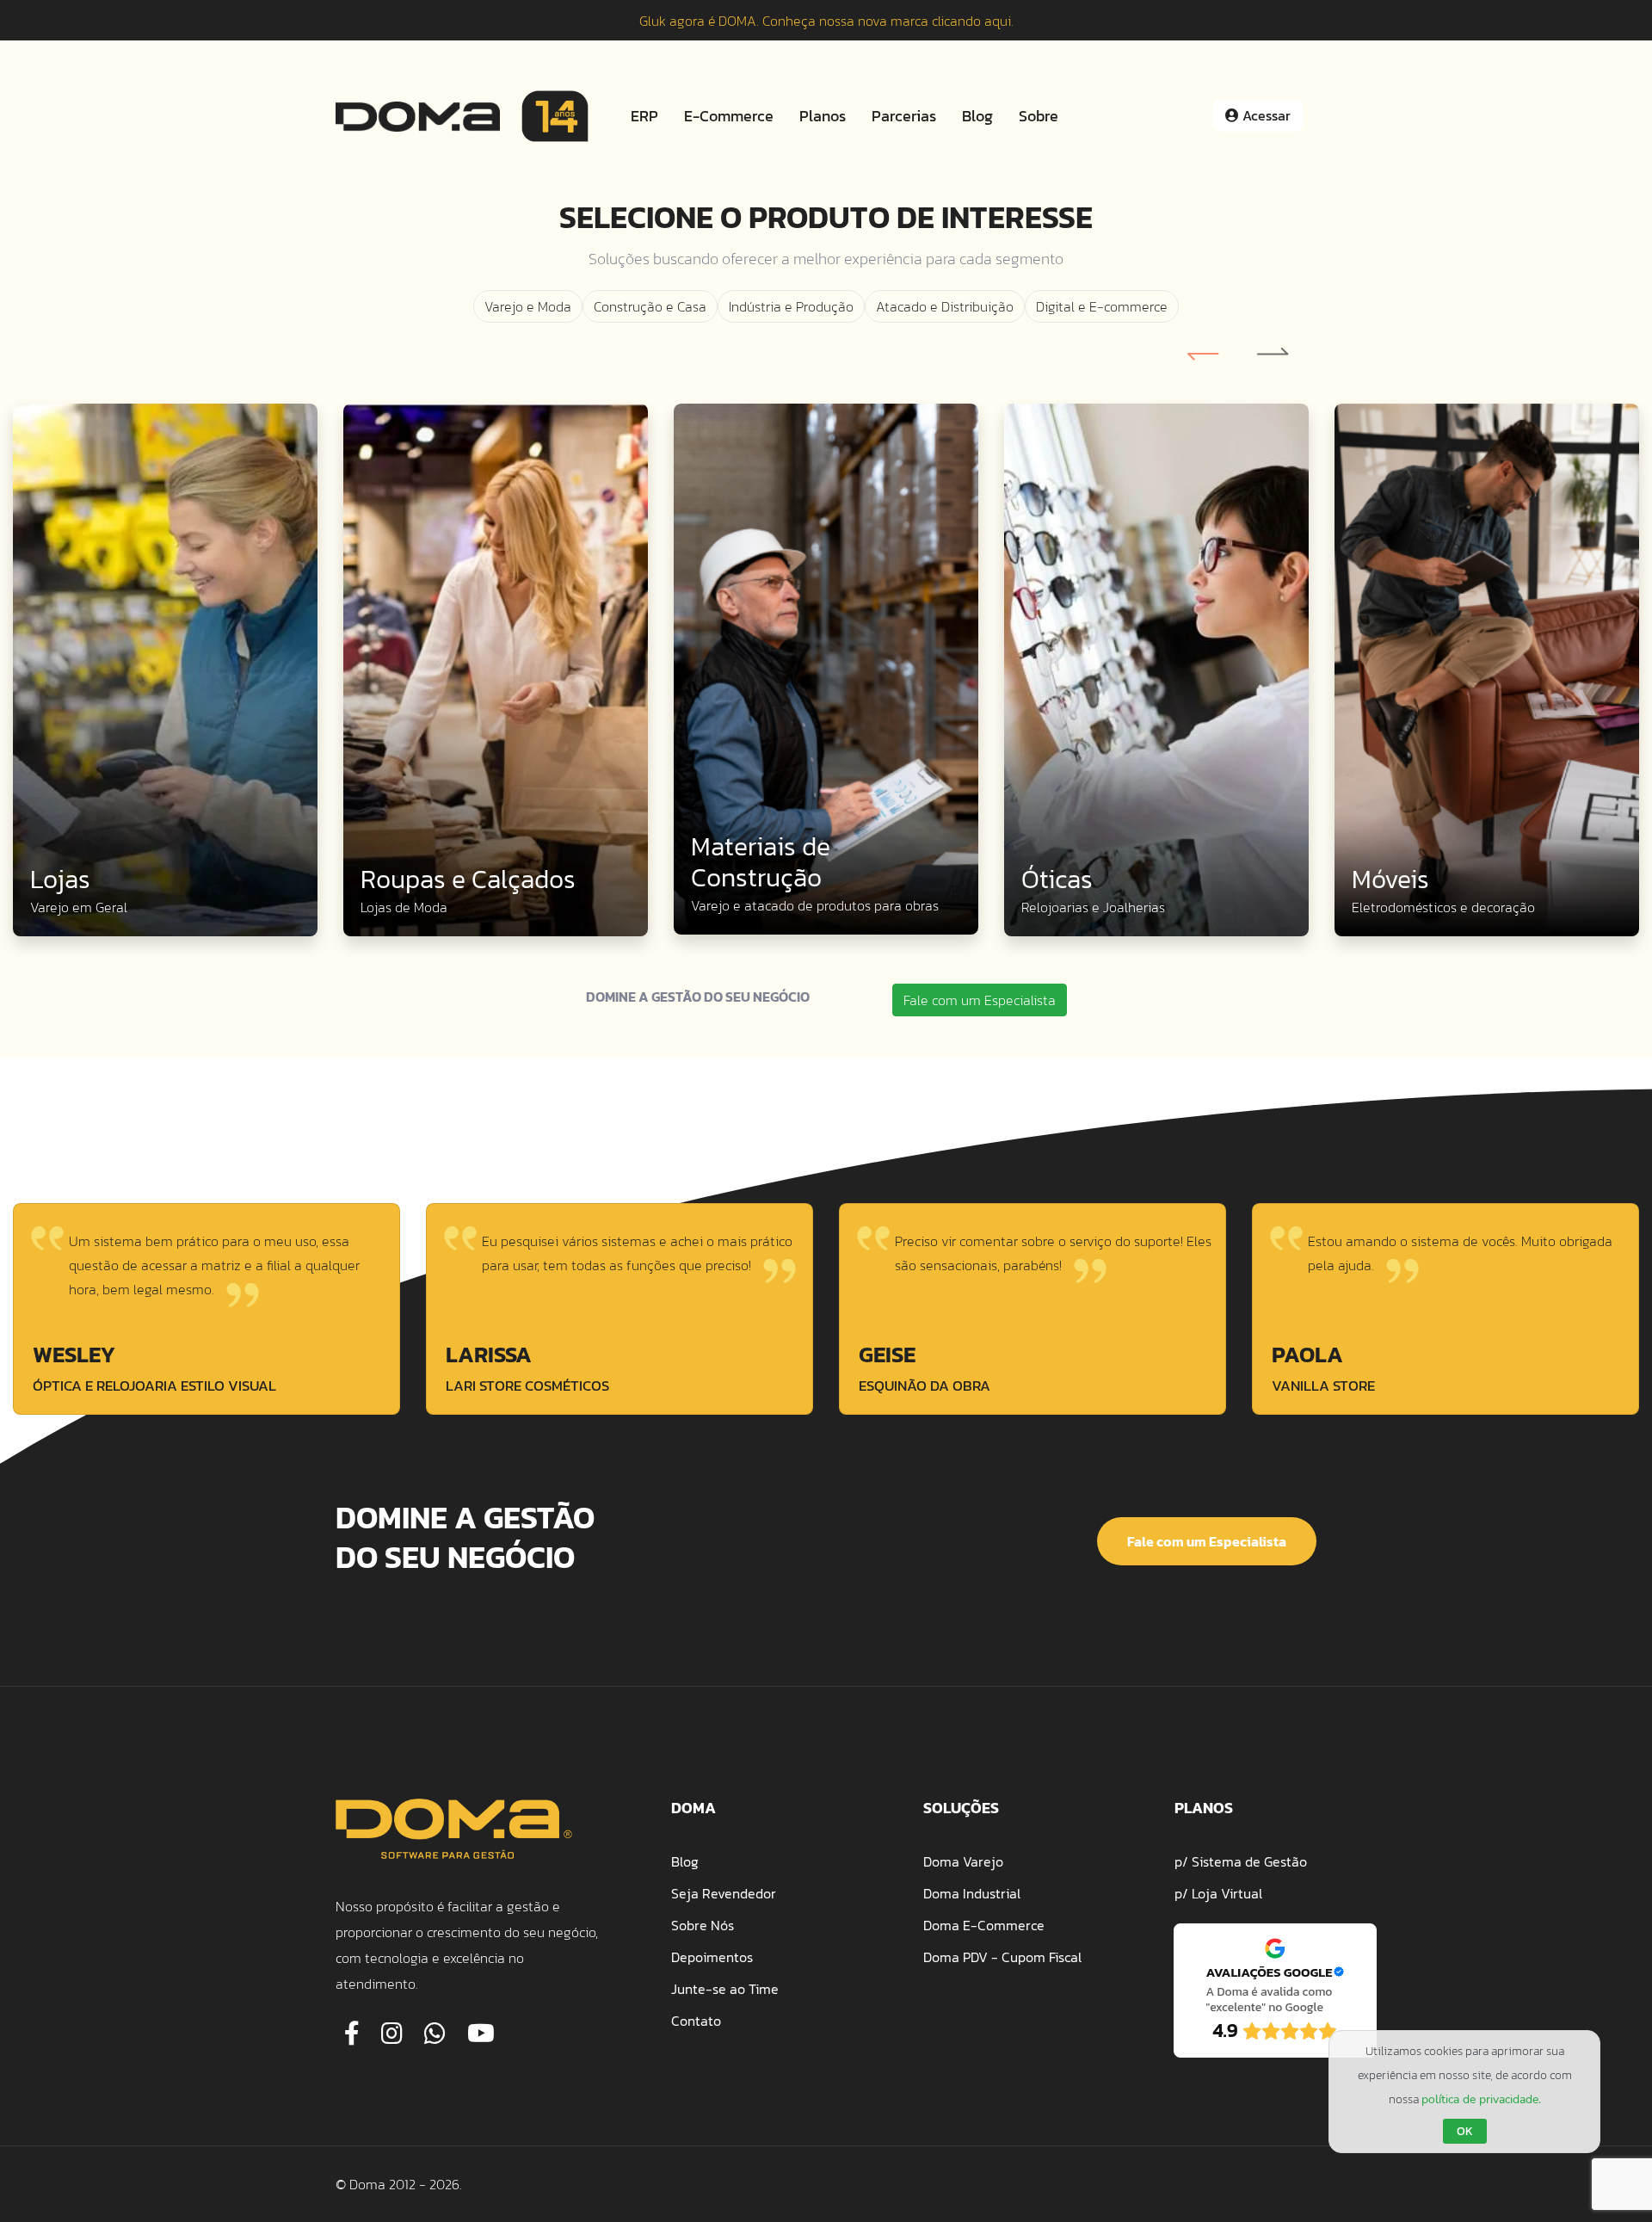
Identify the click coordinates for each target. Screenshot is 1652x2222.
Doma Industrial (972, 1893)
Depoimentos (712, 1957)
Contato (696, 2021)
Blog (977, 116)
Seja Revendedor (724, 1893)
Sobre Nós (703, 1925)
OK (1465, 2131)
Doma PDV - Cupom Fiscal (1002, 1957)
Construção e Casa (650, 306)
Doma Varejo (963, 1861)
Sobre (1039, 116)
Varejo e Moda (528, 306)
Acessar (1265, 115)
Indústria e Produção (791, 306)
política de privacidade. (1481, 2099)
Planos (823, 116)
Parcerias (904, 116)
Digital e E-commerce (1102, 306)
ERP (644, 116)
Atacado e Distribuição (945, 306)
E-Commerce (729, 116)
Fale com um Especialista (980, 1000)
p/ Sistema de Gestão (1241, 1861)
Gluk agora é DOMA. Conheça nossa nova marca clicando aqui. (826, 21)
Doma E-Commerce (984, 1925)
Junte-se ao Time (725, 1989)
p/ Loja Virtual (1218, 1893)
